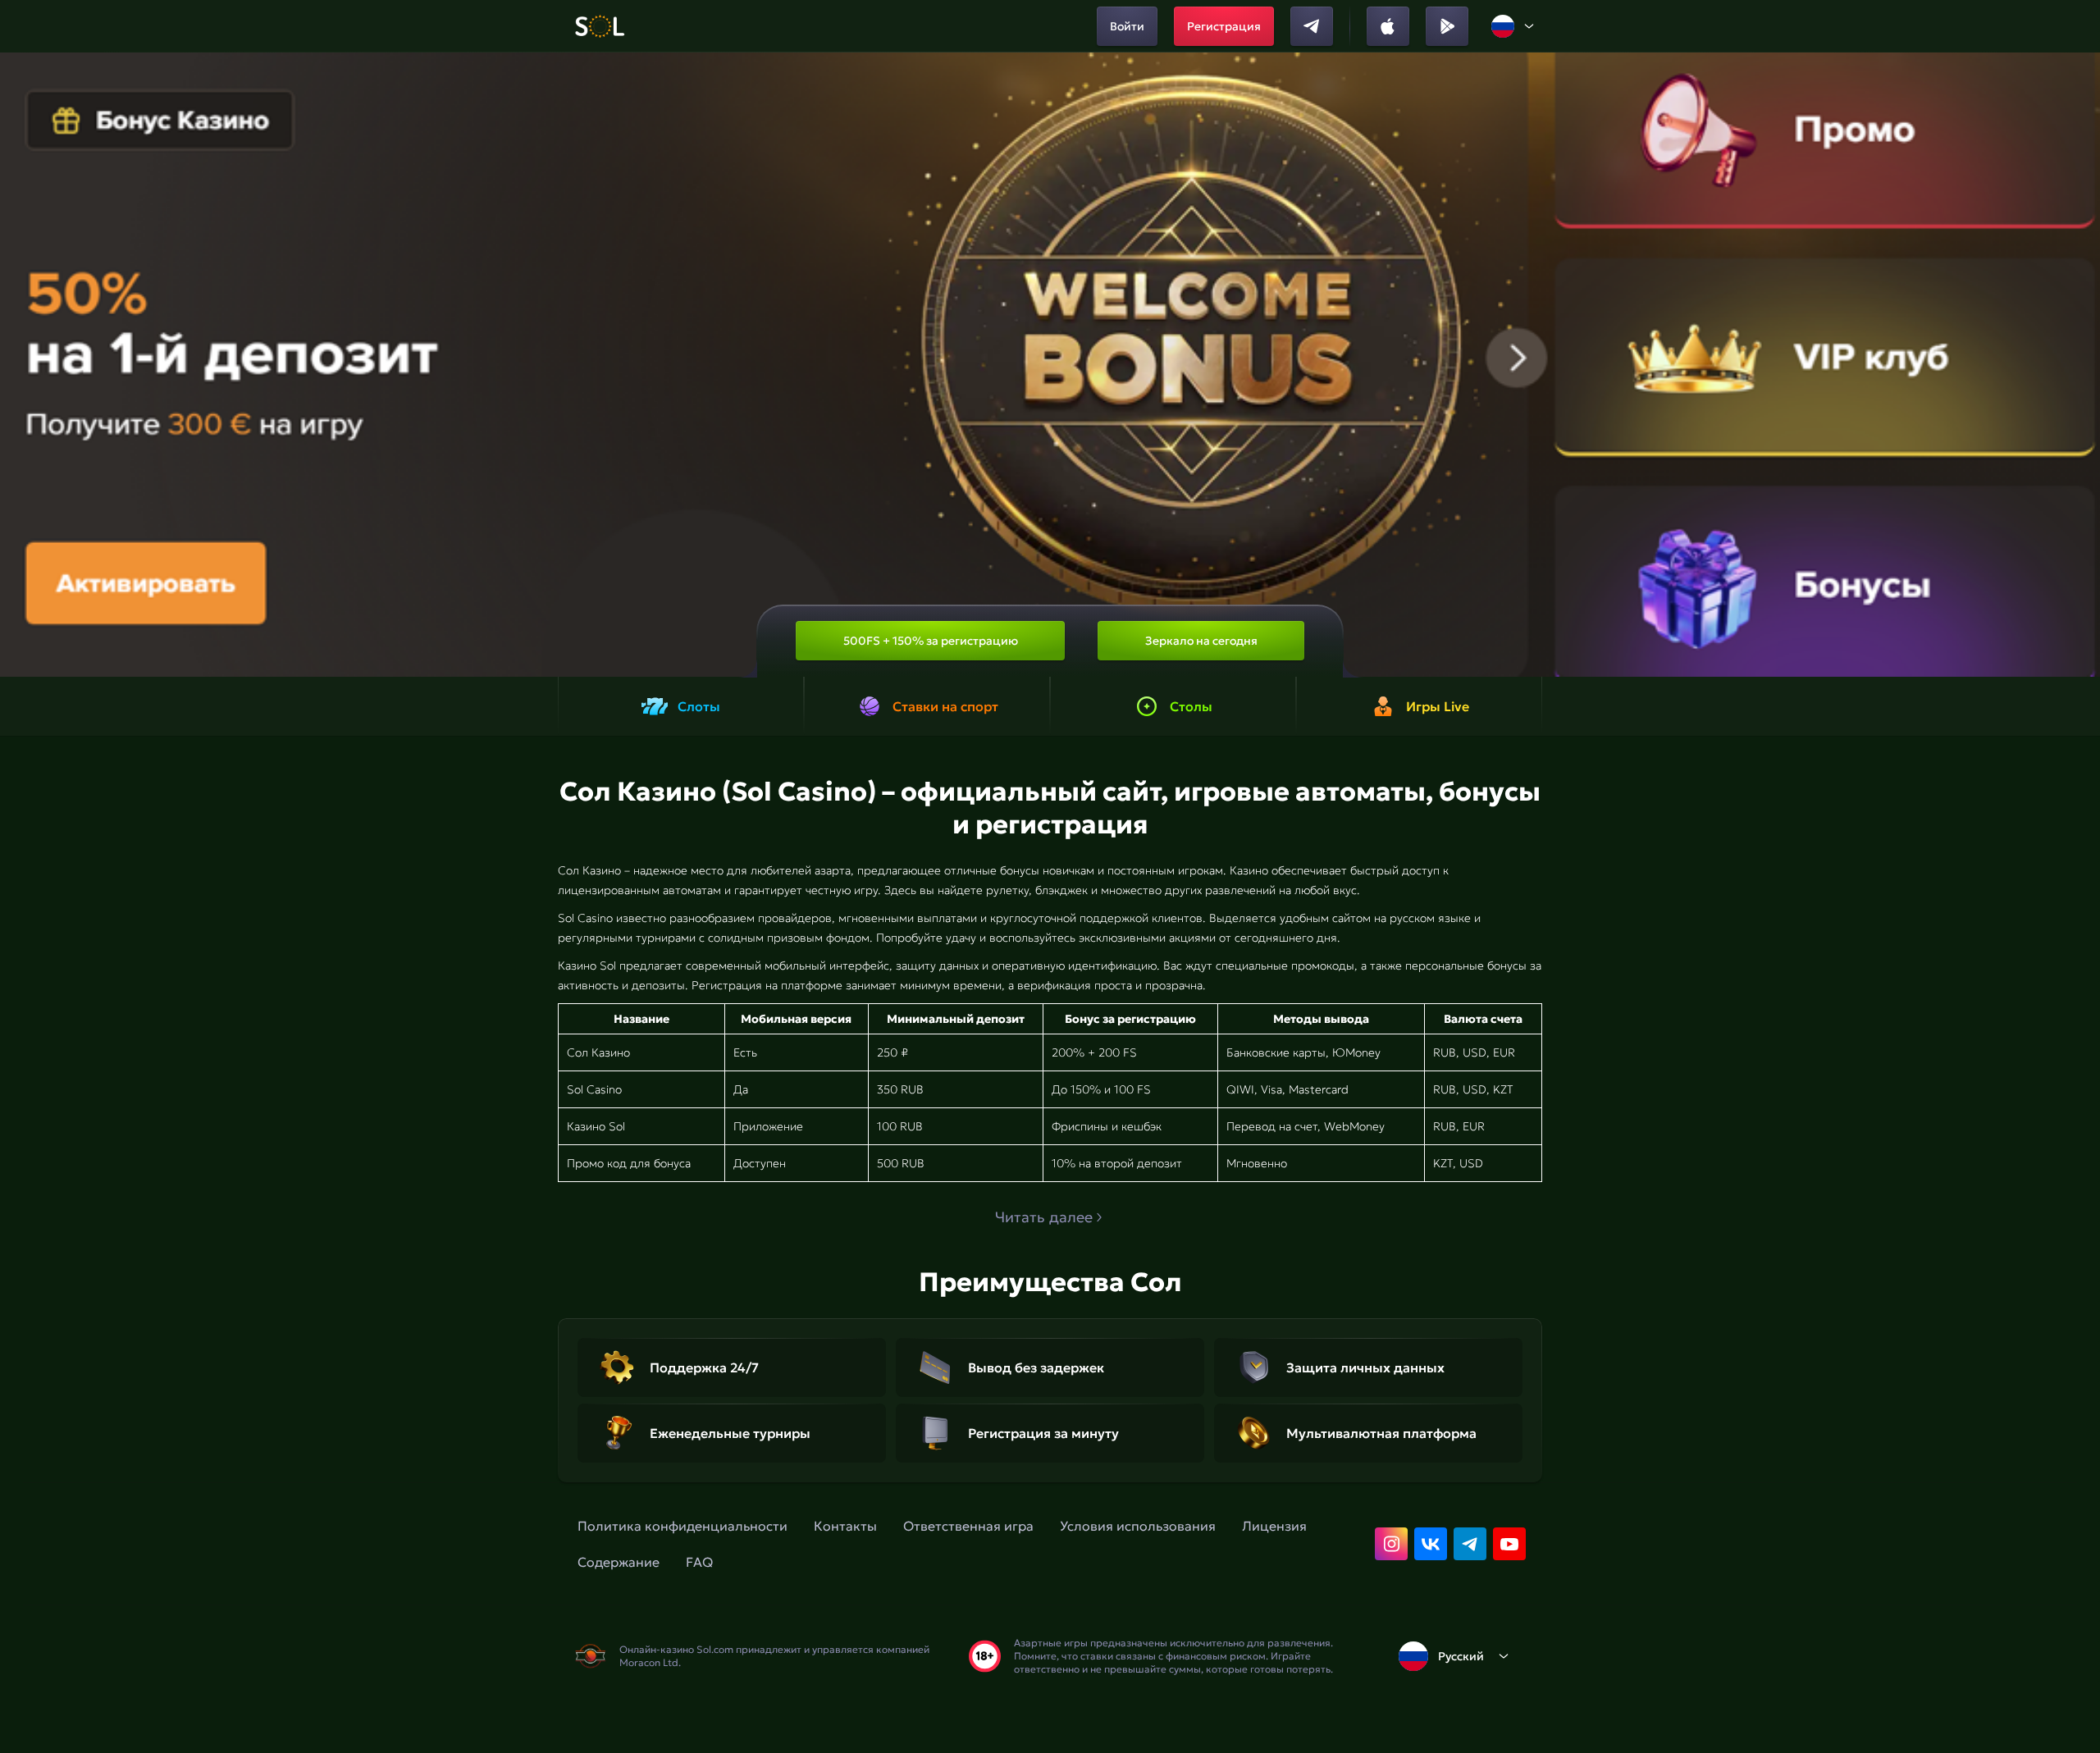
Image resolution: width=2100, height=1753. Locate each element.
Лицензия (1274, 1526)
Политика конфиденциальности (682, 1526)
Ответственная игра (968, 1526)
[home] (599, 26)
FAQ (699, 1562)
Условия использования (1138, 1526)
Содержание (619, 1562)
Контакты (845, 1526)
